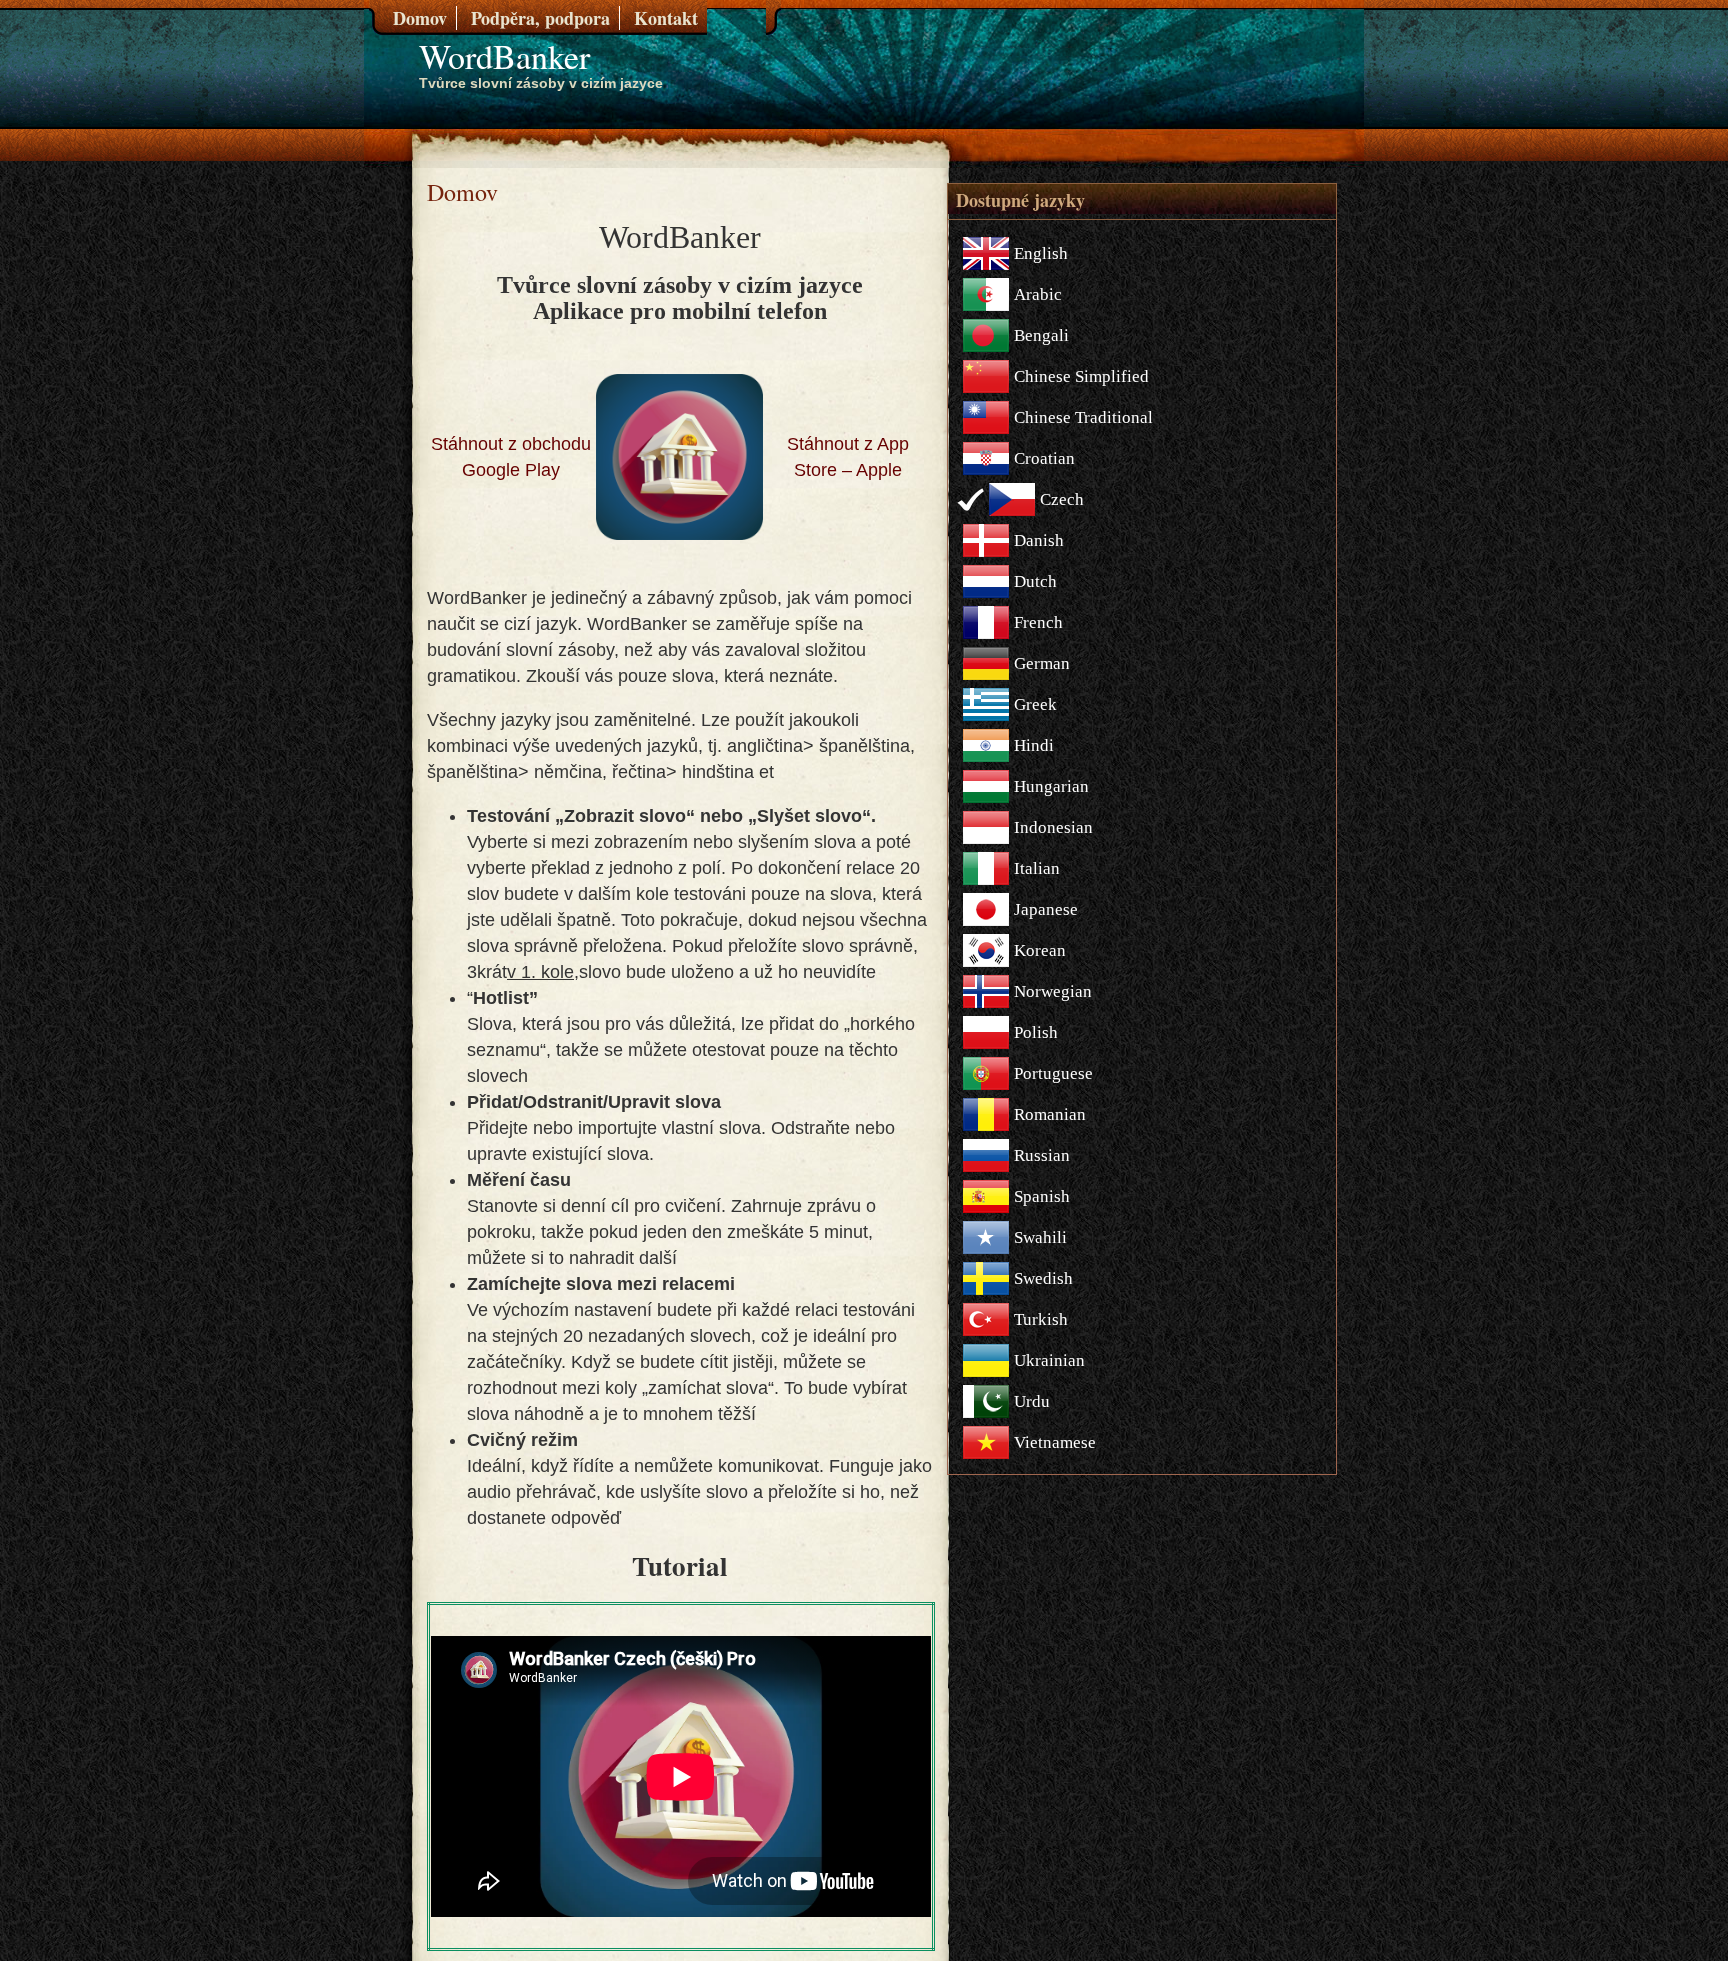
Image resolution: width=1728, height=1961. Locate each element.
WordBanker (504, 56)
